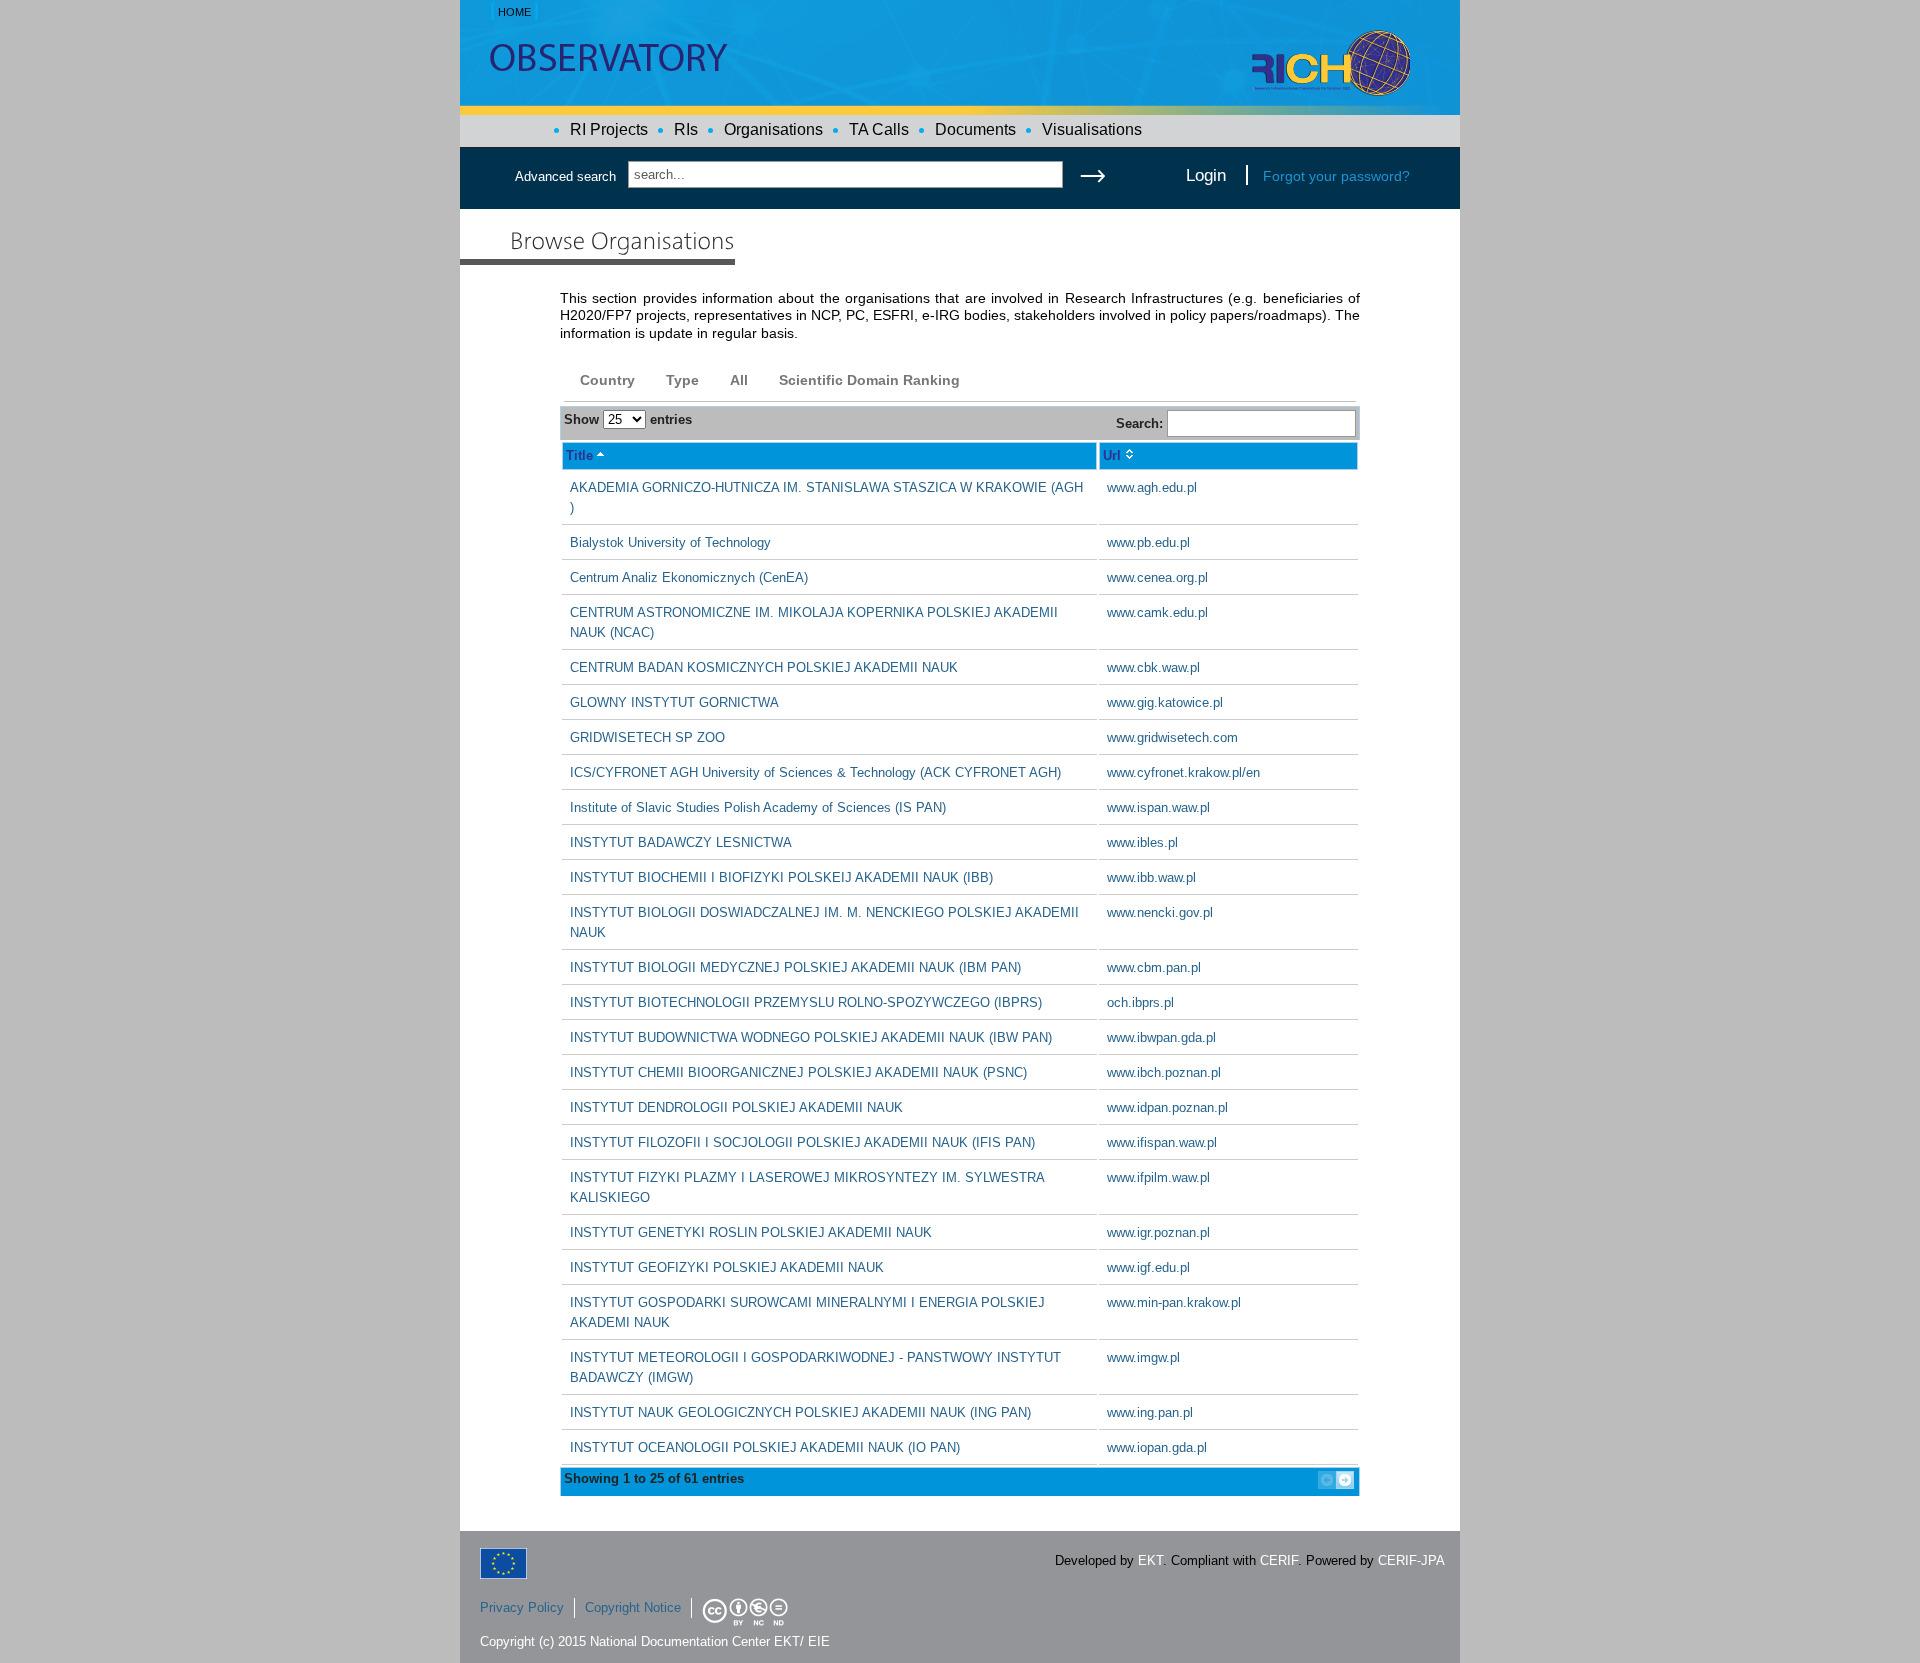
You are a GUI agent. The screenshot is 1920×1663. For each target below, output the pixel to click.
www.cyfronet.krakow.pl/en (1183, 772)
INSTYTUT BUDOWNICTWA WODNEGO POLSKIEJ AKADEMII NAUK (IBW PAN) (811, 1037)
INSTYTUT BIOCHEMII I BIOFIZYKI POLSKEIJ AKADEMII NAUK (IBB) (781, 877)
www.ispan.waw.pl (1158, 807)
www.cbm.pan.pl (1154, 967)
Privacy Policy (522, 1607)
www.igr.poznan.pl (1158, 1232)
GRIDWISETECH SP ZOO (647, 737)
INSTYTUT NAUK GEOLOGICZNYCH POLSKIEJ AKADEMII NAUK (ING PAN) (800, 1412)
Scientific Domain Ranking (869, 380)
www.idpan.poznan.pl (1167, 1107)
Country (607, 380)
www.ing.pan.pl (1150, 1412)
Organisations (773, 129)
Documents (975, 129)
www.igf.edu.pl (1148, 1267)
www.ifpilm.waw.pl (1158, 1177)
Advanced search (565, 176)
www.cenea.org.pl (1157, 577)
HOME (514, 12)
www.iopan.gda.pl (1157, 1447)
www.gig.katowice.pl (1165, 702)
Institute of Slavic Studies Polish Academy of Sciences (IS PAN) (758, 807)
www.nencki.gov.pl (1160, 912)
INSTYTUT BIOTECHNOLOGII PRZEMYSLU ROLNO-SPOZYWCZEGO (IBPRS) (806, 1002)
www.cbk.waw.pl (1153, 667)
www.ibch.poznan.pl (1164, 1072)
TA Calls (879, 129)
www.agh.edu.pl (1152, 487)
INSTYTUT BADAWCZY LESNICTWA (681, 842)
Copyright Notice (633, 1607)
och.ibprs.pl (1140, 1002)
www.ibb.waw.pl (1151, 877)
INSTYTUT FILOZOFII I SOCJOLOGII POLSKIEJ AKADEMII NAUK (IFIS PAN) (802, 1142)
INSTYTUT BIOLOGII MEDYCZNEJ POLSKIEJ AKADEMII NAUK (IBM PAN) (795, 967)
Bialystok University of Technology (670, 542)
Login (1206, 175)
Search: (1141, 423)
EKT (1150, 1560)
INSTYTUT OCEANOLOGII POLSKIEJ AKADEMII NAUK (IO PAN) (765, 1447)
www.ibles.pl (1142, 842)
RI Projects (609, 129)
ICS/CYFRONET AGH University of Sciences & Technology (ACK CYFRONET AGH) (815, 772)
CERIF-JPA (1411, 1560)
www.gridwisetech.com (1172, 737)
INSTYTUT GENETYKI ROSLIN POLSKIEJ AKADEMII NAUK (751, 1232)
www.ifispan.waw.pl (1162, 1142)
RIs (686, 129)
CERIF (1279, 1560)
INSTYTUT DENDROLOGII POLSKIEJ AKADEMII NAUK (736, 1107)
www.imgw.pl (1143, 1357)
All (739, 380)
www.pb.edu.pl (1148, 542)
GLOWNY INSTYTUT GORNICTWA (674, 702)
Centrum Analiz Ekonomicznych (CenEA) (689, 577)
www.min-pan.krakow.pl (1174, 1302)
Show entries (628, 419)
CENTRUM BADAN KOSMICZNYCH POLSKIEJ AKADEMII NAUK (764, 667)
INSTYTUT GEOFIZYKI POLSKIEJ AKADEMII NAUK (727, 1267)
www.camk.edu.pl (1157, 612)
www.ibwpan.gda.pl (1161, 1037)
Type (682, 380)
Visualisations (1092, 129)
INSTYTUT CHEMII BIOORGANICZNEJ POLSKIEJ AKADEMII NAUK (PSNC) (798, 1072)
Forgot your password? (1336, 176)
